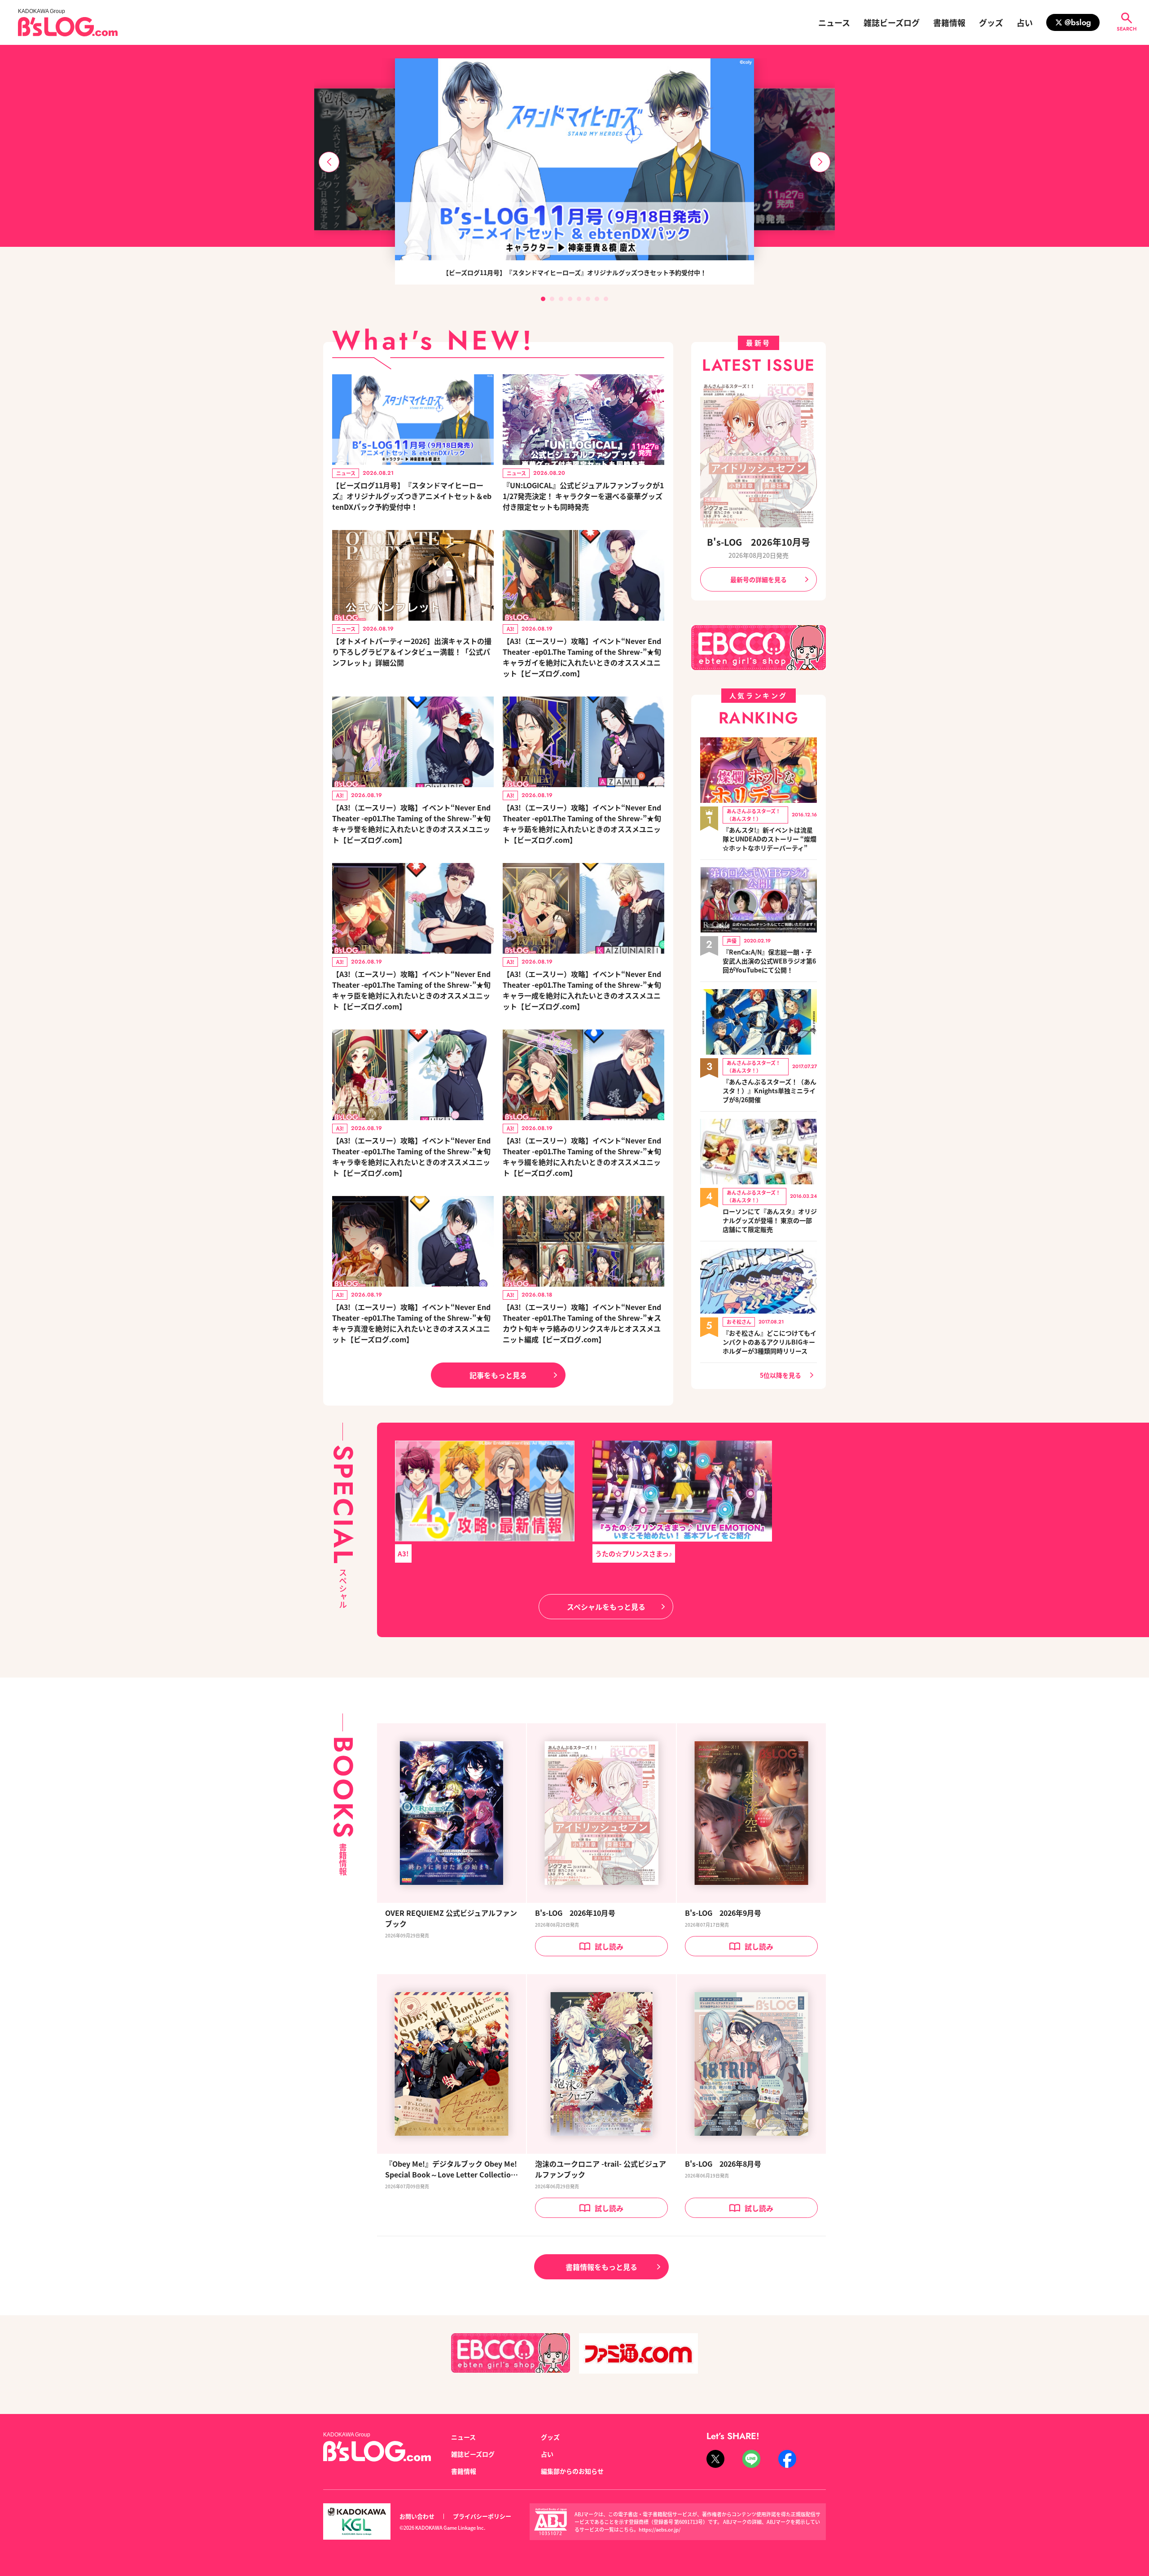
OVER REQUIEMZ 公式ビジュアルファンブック (451, 1918)
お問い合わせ (417, 2516)
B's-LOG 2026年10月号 (759, 542)
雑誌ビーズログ (892, 22)
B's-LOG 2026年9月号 (723, 1913)
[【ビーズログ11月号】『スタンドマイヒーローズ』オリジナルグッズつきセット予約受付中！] (574, 159)
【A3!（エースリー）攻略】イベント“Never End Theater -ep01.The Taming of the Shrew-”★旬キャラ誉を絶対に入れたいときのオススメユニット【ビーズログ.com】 (411, 824)
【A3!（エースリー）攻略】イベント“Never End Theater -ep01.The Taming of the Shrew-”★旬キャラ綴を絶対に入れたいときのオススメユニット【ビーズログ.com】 (582, 1157)
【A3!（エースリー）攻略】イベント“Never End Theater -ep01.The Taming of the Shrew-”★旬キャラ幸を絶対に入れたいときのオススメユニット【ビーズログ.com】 (411, 1157)
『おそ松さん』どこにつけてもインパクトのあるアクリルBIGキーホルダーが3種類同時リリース (770, 1342)
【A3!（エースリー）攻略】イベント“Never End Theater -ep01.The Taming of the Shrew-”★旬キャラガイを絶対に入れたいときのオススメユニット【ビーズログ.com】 (582, 657)
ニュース (834, 22)
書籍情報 (949, 22)
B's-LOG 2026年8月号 (723, 2164)
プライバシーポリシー (482, 2516)
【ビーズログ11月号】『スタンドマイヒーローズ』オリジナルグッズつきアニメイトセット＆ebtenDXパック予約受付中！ (412, 496)
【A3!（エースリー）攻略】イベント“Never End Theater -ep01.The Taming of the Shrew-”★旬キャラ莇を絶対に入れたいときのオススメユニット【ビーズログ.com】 (582, 824)
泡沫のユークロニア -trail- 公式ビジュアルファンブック (601, 2169)
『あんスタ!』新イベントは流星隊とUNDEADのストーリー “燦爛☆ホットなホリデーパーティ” (770, 839)
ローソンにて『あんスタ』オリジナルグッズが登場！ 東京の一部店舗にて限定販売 (770, 1220)
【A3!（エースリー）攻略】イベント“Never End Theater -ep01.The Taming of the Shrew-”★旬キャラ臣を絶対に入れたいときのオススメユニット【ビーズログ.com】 (411, 990)
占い (1025, 22)
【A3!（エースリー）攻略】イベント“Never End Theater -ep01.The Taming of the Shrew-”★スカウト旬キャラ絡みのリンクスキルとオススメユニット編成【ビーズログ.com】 (582, 1323)
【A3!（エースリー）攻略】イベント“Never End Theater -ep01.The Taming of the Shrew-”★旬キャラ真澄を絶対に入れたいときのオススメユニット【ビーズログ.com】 (411, 1323)
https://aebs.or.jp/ (660, 2529)
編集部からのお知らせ (572, 2471)
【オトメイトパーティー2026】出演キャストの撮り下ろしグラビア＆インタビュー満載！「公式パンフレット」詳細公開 (412, 652)
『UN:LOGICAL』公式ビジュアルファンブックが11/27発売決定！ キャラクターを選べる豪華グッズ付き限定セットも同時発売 (583, 496)
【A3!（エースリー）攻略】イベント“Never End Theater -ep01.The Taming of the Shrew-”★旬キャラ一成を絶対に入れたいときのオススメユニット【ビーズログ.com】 (582, 990)
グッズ (991, 22)
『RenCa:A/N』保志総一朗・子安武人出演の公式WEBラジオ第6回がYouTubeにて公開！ (769, 961)
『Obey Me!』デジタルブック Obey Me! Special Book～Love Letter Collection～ (451, 2169)
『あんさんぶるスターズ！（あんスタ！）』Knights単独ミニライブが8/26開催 (770, 1091)
